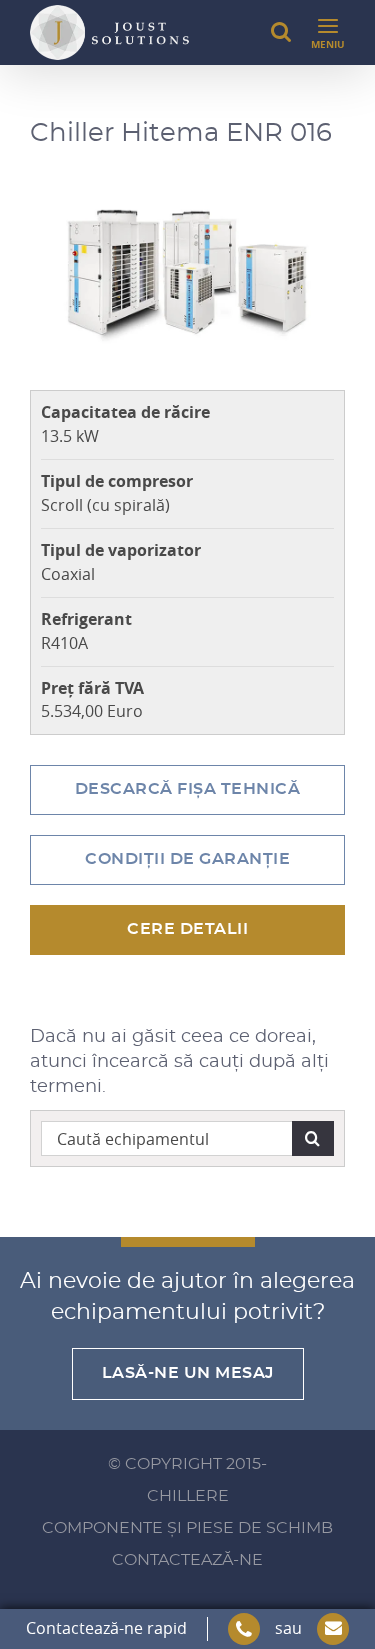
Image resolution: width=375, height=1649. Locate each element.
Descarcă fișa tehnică (188, 789)
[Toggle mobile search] (281, 32)
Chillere (188, 1496)
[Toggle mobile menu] (328, 32)
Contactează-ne (187, 1560)
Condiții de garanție (187, 859)
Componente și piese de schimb (187, 1528)
